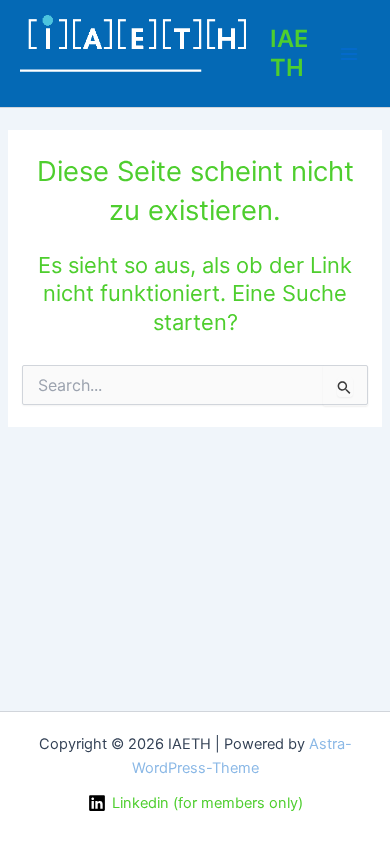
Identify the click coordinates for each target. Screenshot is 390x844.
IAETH (289, 52)
